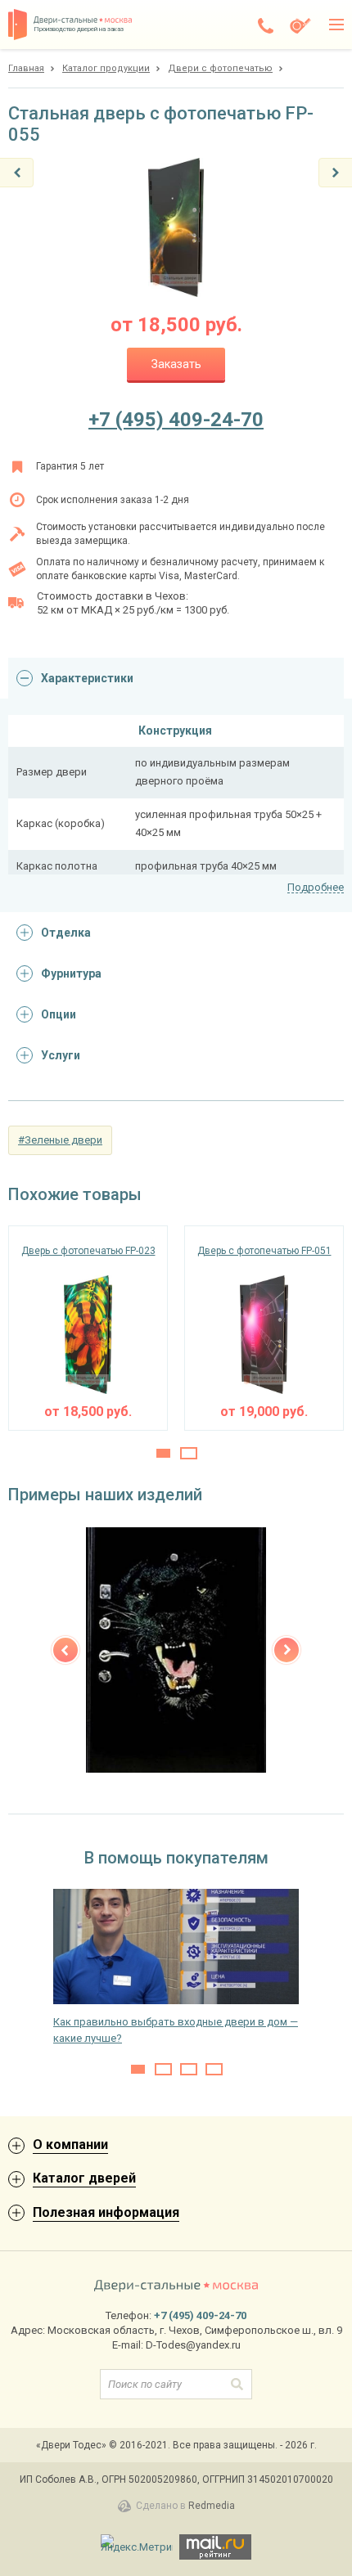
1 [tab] (163, 1453)
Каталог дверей (84, 2178)
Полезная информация (106, 2212)
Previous (65, 1650)
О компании (70, 2144)
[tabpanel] (88, 1328)
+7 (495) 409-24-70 (176, 420)
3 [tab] (189, 2069)
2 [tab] (189, 1453)
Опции (59, 1014)
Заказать (176, 364)
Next (287, 1650)
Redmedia (212, 2506)
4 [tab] (214, 2069)
